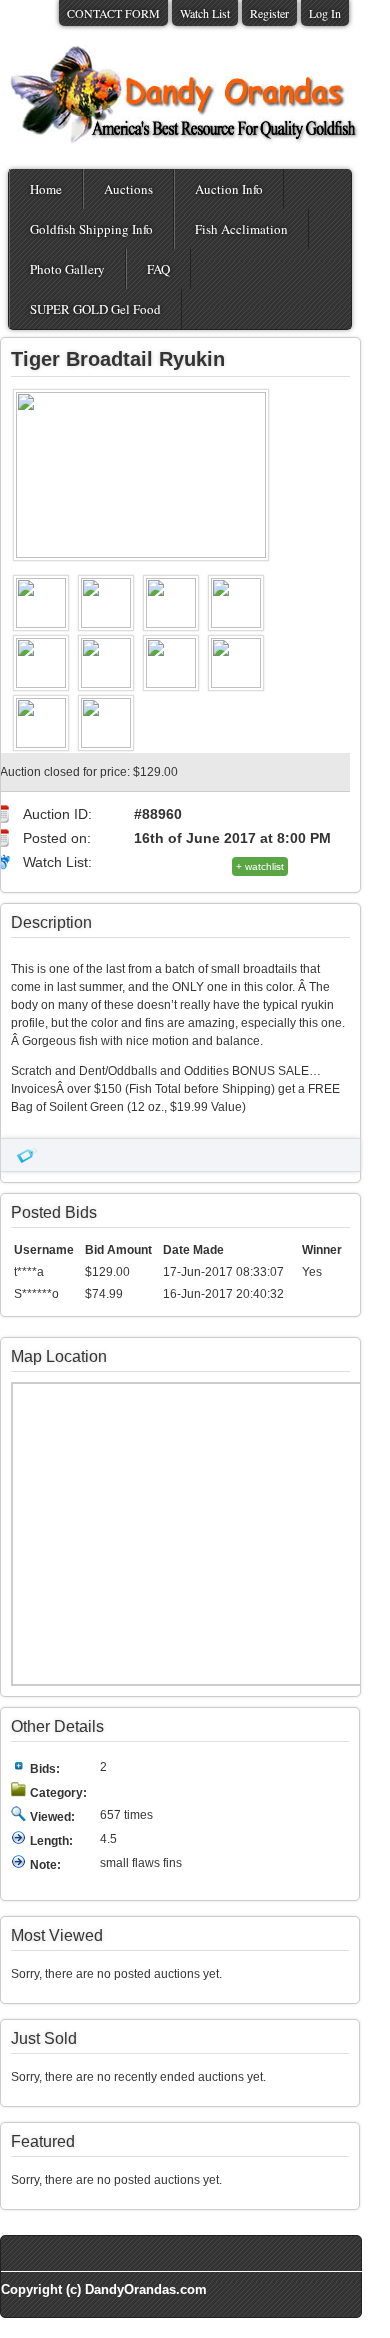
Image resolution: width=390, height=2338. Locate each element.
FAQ (158, 269)
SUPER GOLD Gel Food (95, 309)
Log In (325, 13)
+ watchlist (260, 866)
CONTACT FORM (113, 13)
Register (269, 13)
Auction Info (229, 189)
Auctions (128, 189)
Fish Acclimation (241, 229)
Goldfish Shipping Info (91, 229)
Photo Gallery (67, 269)
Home (46, 189)
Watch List (205, 13)
